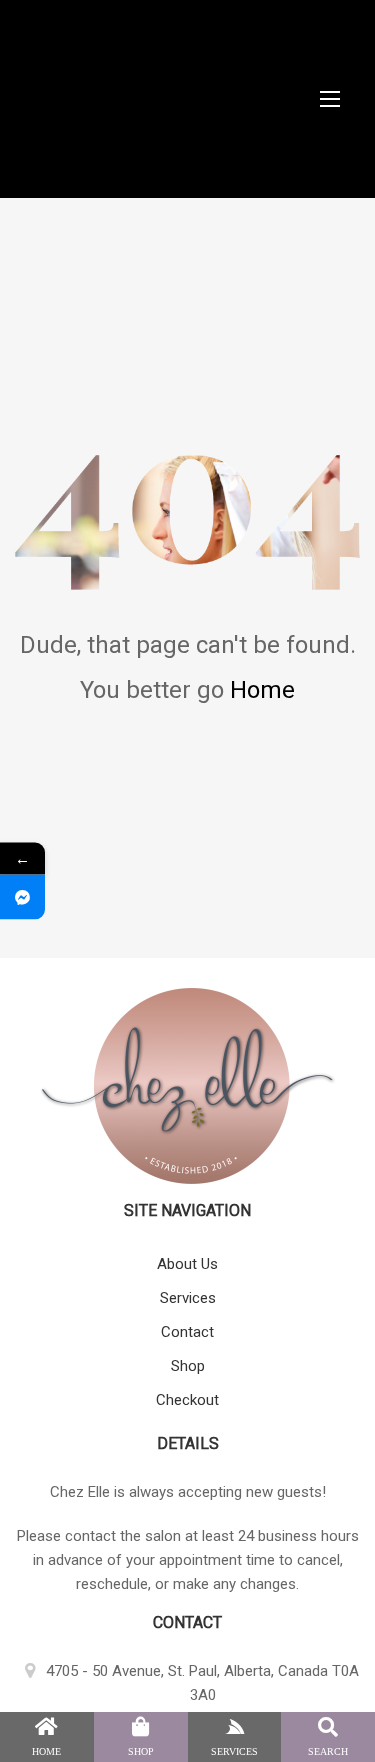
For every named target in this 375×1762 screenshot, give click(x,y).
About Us (187, 1264)
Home (262, 690)
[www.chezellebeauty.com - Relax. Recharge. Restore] (187, 99)
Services (188, 1298)
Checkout (187, 1400)
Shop (188, 1366)
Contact (187, 1332)
